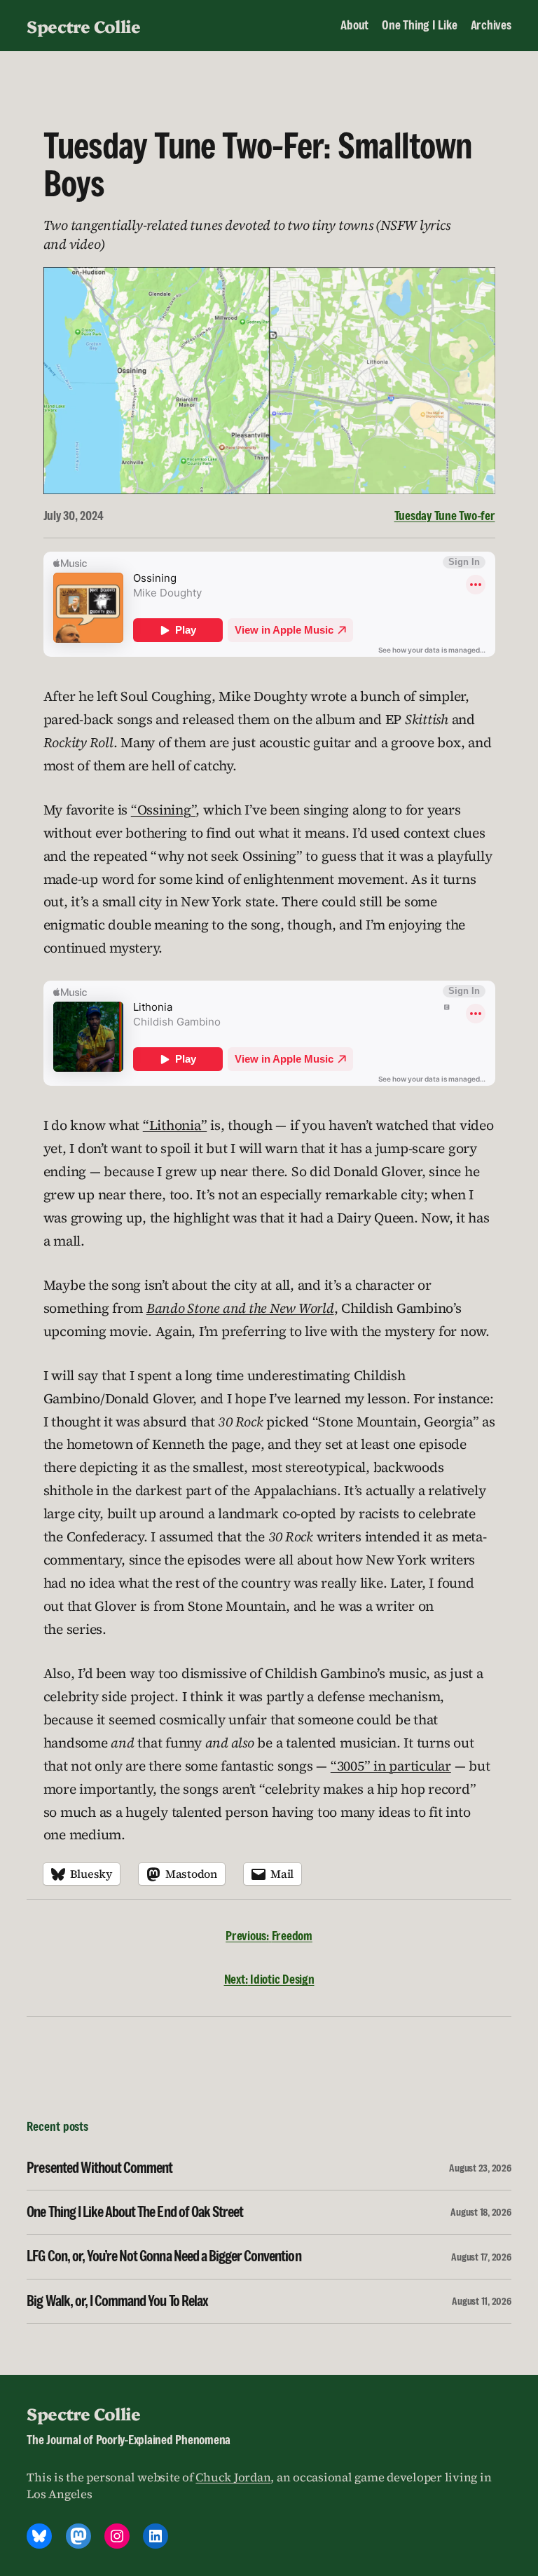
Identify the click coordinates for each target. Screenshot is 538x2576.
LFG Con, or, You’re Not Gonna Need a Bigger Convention (164, 2256)
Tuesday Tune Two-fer (445, 516)
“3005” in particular (391, 1766)
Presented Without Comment (99, 2168)
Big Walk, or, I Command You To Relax (117, 2301)
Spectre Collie (83, 26)
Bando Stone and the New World (240, 1308)
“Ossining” (164, 810)
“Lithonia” (175, 1125)
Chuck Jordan (233, 2478)
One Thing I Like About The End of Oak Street (135, 2212)
